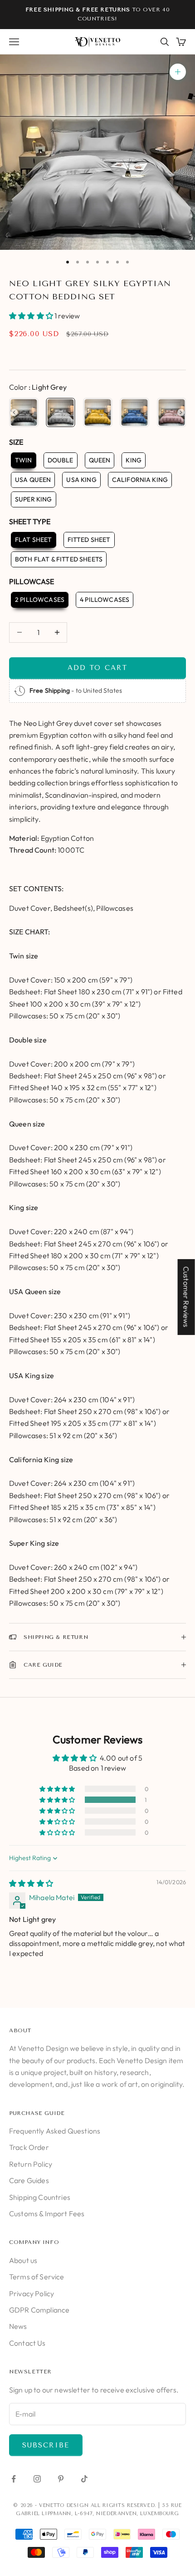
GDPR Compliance (39, 2310)
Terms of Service (37, 2277)
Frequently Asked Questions (55, 2131)
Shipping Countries (40, 2197)
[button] (32, 316)
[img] (31, 1883)
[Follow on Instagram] (37, 2479)
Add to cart (97, 668)
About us (23, 2260)
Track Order (29, 2147)
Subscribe (46, 2445)
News (18, 2326)
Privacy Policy (32, 2293)
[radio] (24, 412)
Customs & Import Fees (47, 2214)
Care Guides (29, 2180)
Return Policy (31, 2164)
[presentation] (14, 412)
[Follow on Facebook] (14, 2479)
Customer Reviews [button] (186, 1297)
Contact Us (27, 2343)
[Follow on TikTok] (84, 2479)
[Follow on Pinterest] (61, 2479)
